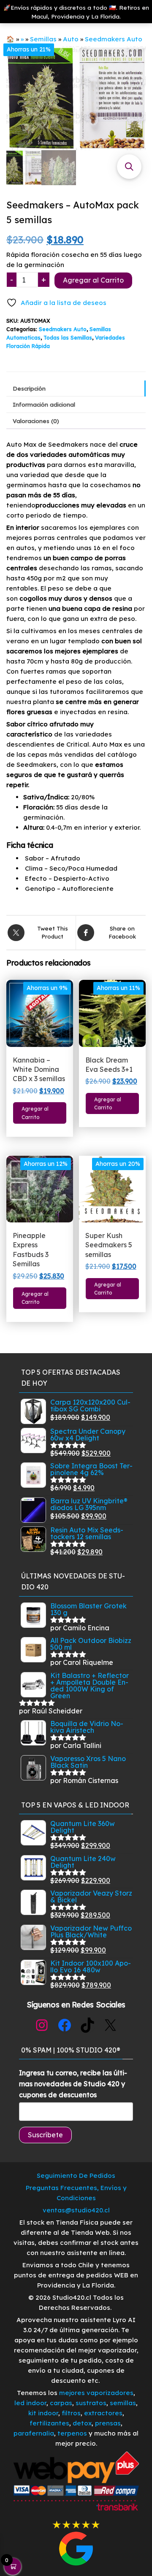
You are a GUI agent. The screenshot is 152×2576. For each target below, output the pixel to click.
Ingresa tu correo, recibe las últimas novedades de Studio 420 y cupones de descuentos (73, 2084)
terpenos (71, 2433)
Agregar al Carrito (93, 280)
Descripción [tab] (29, 388)
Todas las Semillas (68, 337)
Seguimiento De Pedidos (76, 2175)
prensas (108, 2423)
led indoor (30, 2403)
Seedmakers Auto (114, 39)
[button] (129, 167)
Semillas (43, 39)
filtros (71, 2413)
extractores (103, 2413)
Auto (71, 39)
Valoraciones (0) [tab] (36, 421)
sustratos (91, 2403)
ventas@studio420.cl (76, 2210)
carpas (61, 2403)
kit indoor (43, 2413)
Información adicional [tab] (44, 404)
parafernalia (34, 2433)
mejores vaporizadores (96, 2393)
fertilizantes (49, 2423)
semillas (123, 2403)
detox (82, 2423)
